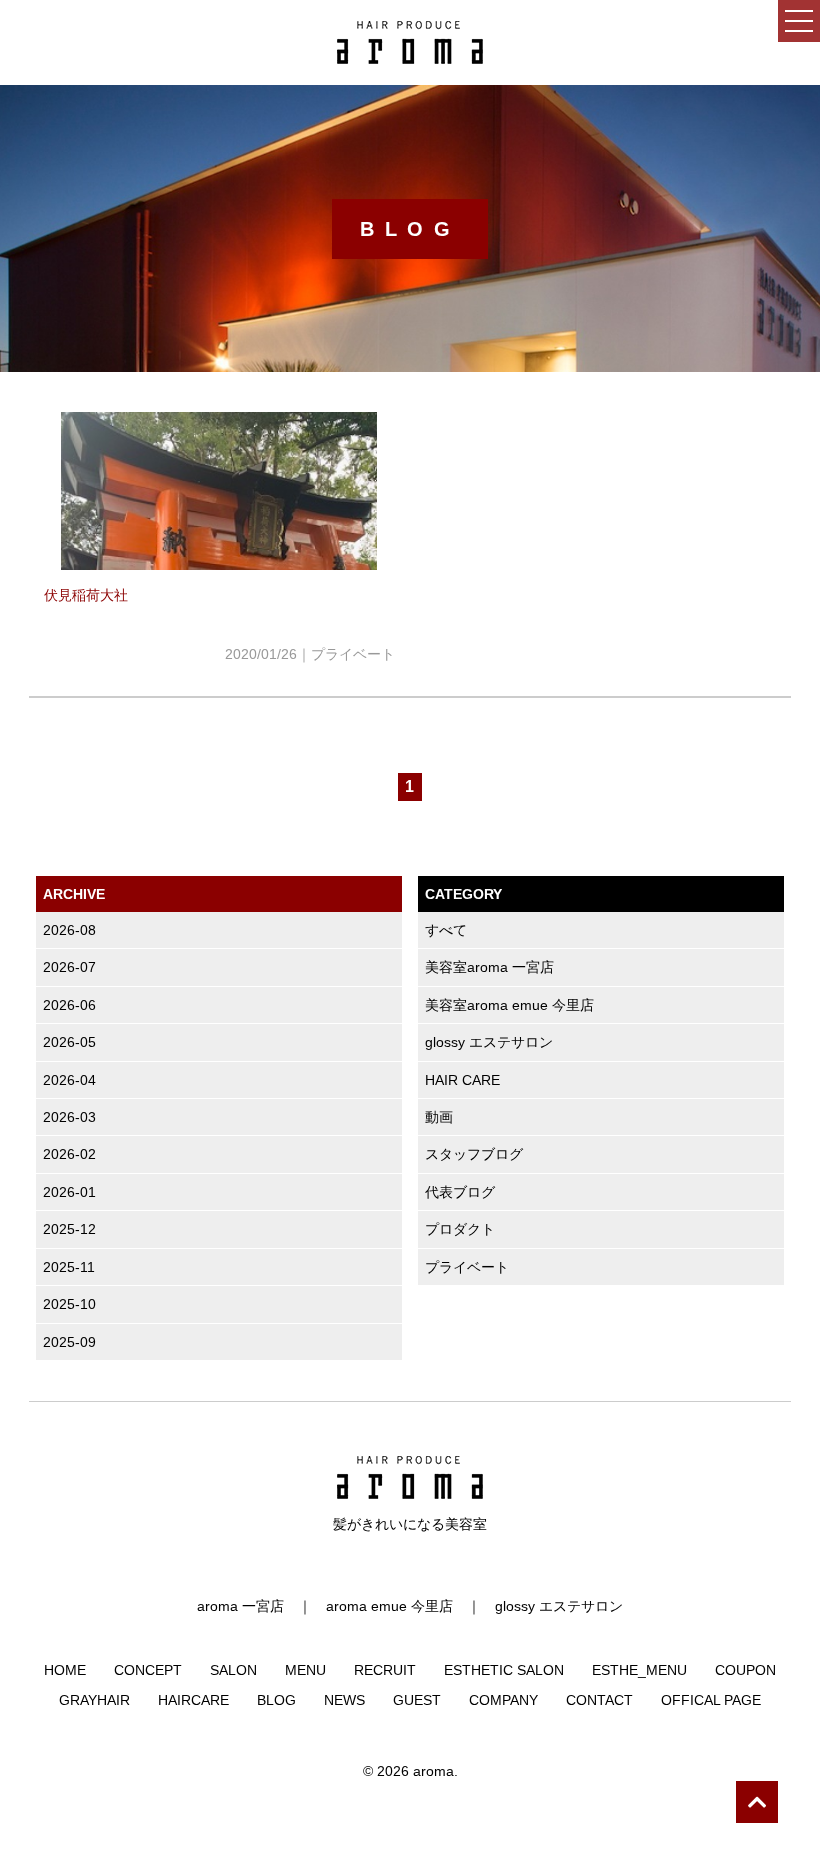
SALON (233, 1670)
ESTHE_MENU (639, 1670)
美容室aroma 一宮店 (489, 967)
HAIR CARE (462, 1080)
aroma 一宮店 (240, 1606)
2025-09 (69, 1342)
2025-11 (69, 1267)
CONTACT (599, 1700)
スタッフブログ (474, 1154)
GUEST (417, 1700)
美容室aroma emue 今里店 (509, 1005)
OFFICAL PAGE (711, 1700)
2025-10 (69, 1304)
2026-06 (69, 1005)
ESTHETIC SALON (504, 1670)
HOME (65, 1670)
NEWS (344, 1700)
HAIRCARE (193, 1700)
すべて (446, 930)
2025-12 (69, 1229)
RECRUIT (385, 1670)
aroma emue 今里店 (389, 1606)
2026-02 (69, 1154)
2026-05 (69, 1042)
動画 (439, 1117)
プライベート (467, 1267)
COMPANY (503, 1700)
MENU (305, 1670)
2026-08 (69, 930)
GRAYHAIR (94, 1700)
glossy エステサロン (489, 1042)
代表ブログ (460, 1192)
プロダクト (460, 1229)
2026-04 (69, 1080)
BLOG (276, 1700)
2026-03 (69, 1117)
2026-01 (69, 1192)
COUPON (745, 1670)
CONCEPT (148, 1670)
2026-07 (69, 967)
